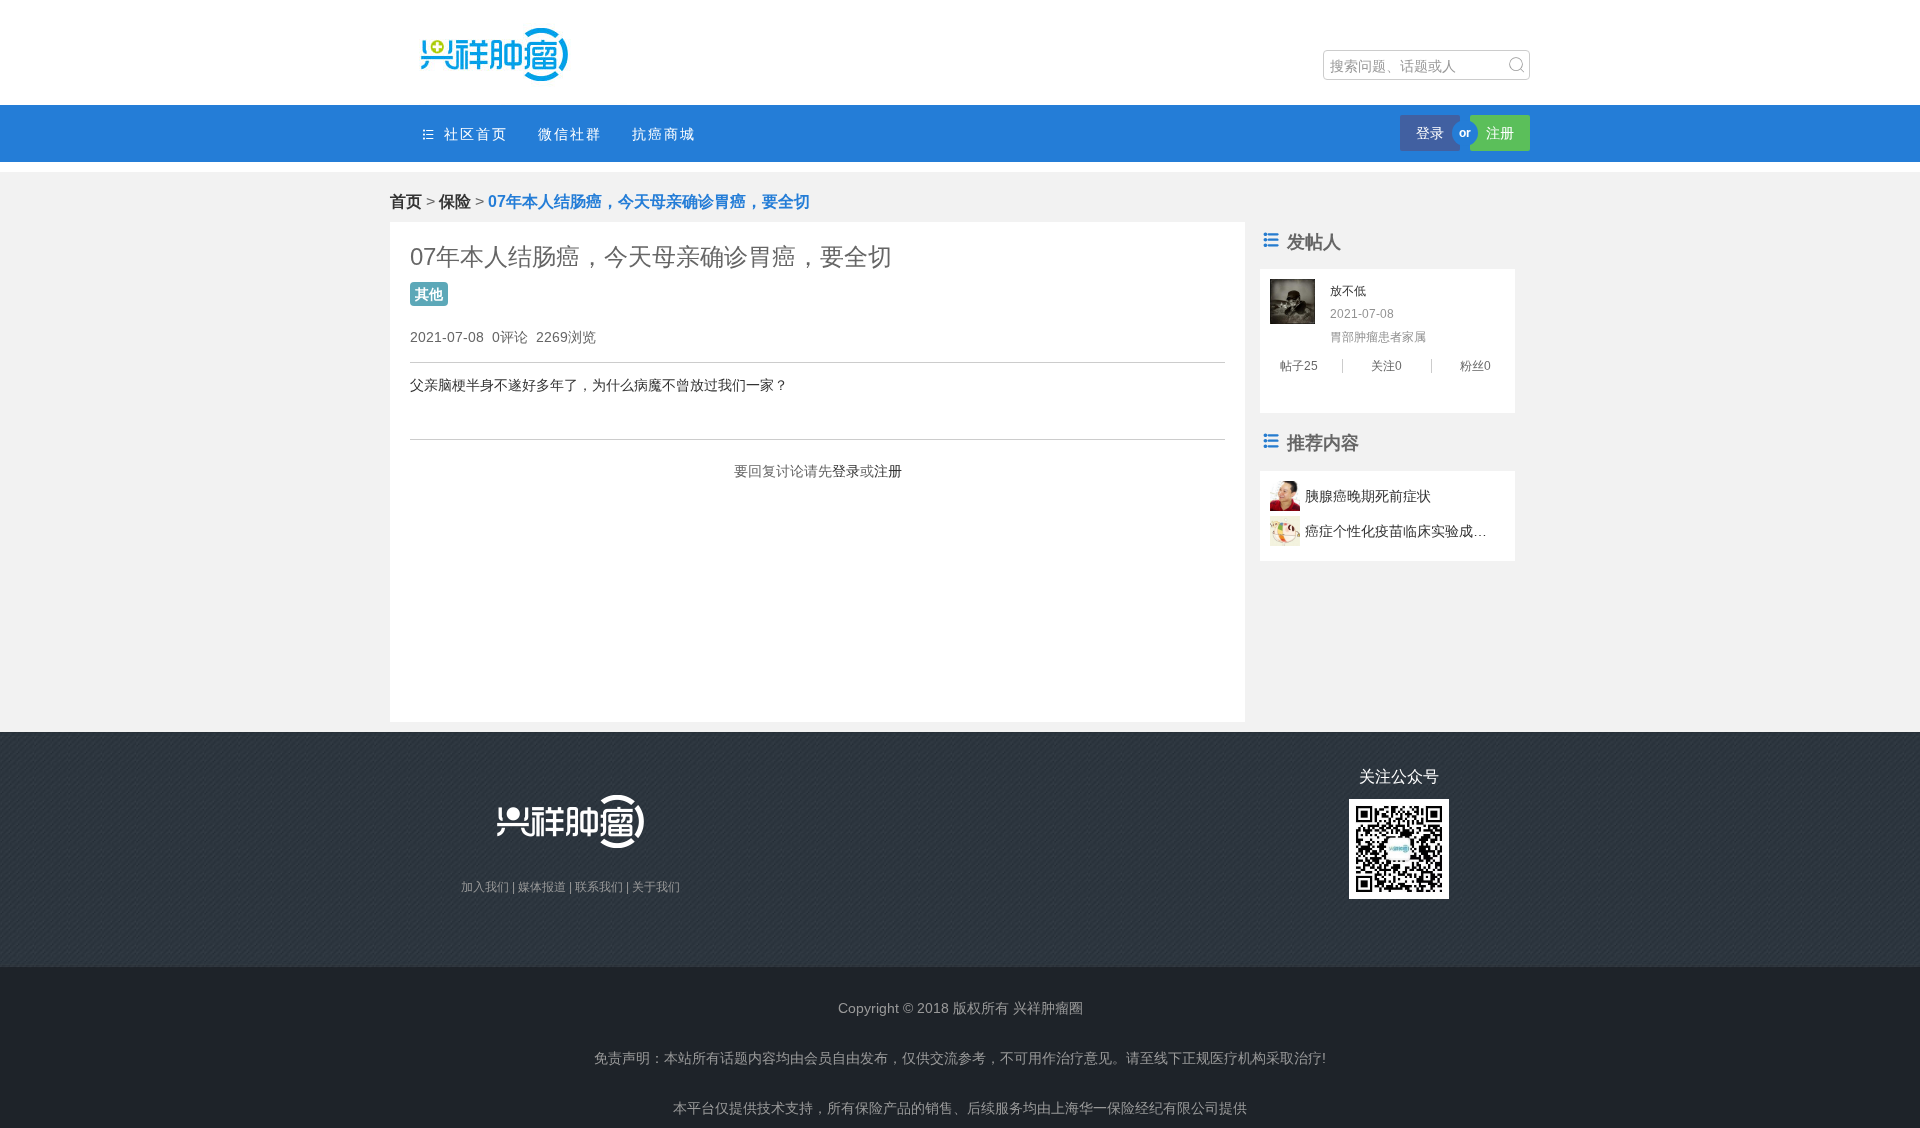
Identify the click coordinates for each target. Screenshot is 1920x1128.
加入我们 (485, 887)
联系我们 (599, 887)
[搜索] (1517, 65)
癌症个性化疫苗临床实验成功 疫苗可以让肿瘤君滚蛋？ (1399, 531)
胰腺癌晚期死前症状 (1368, 496)
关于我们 (656, 887)
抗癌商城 (664, 134)
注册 (1500, 133)
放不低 (1348, 291)
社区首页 (473, 134)
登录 (1430, 133)
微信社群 (570, 134)
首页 (406, 201)
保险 (455, 201)
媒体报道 (542, 887)
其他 (429, 294)
